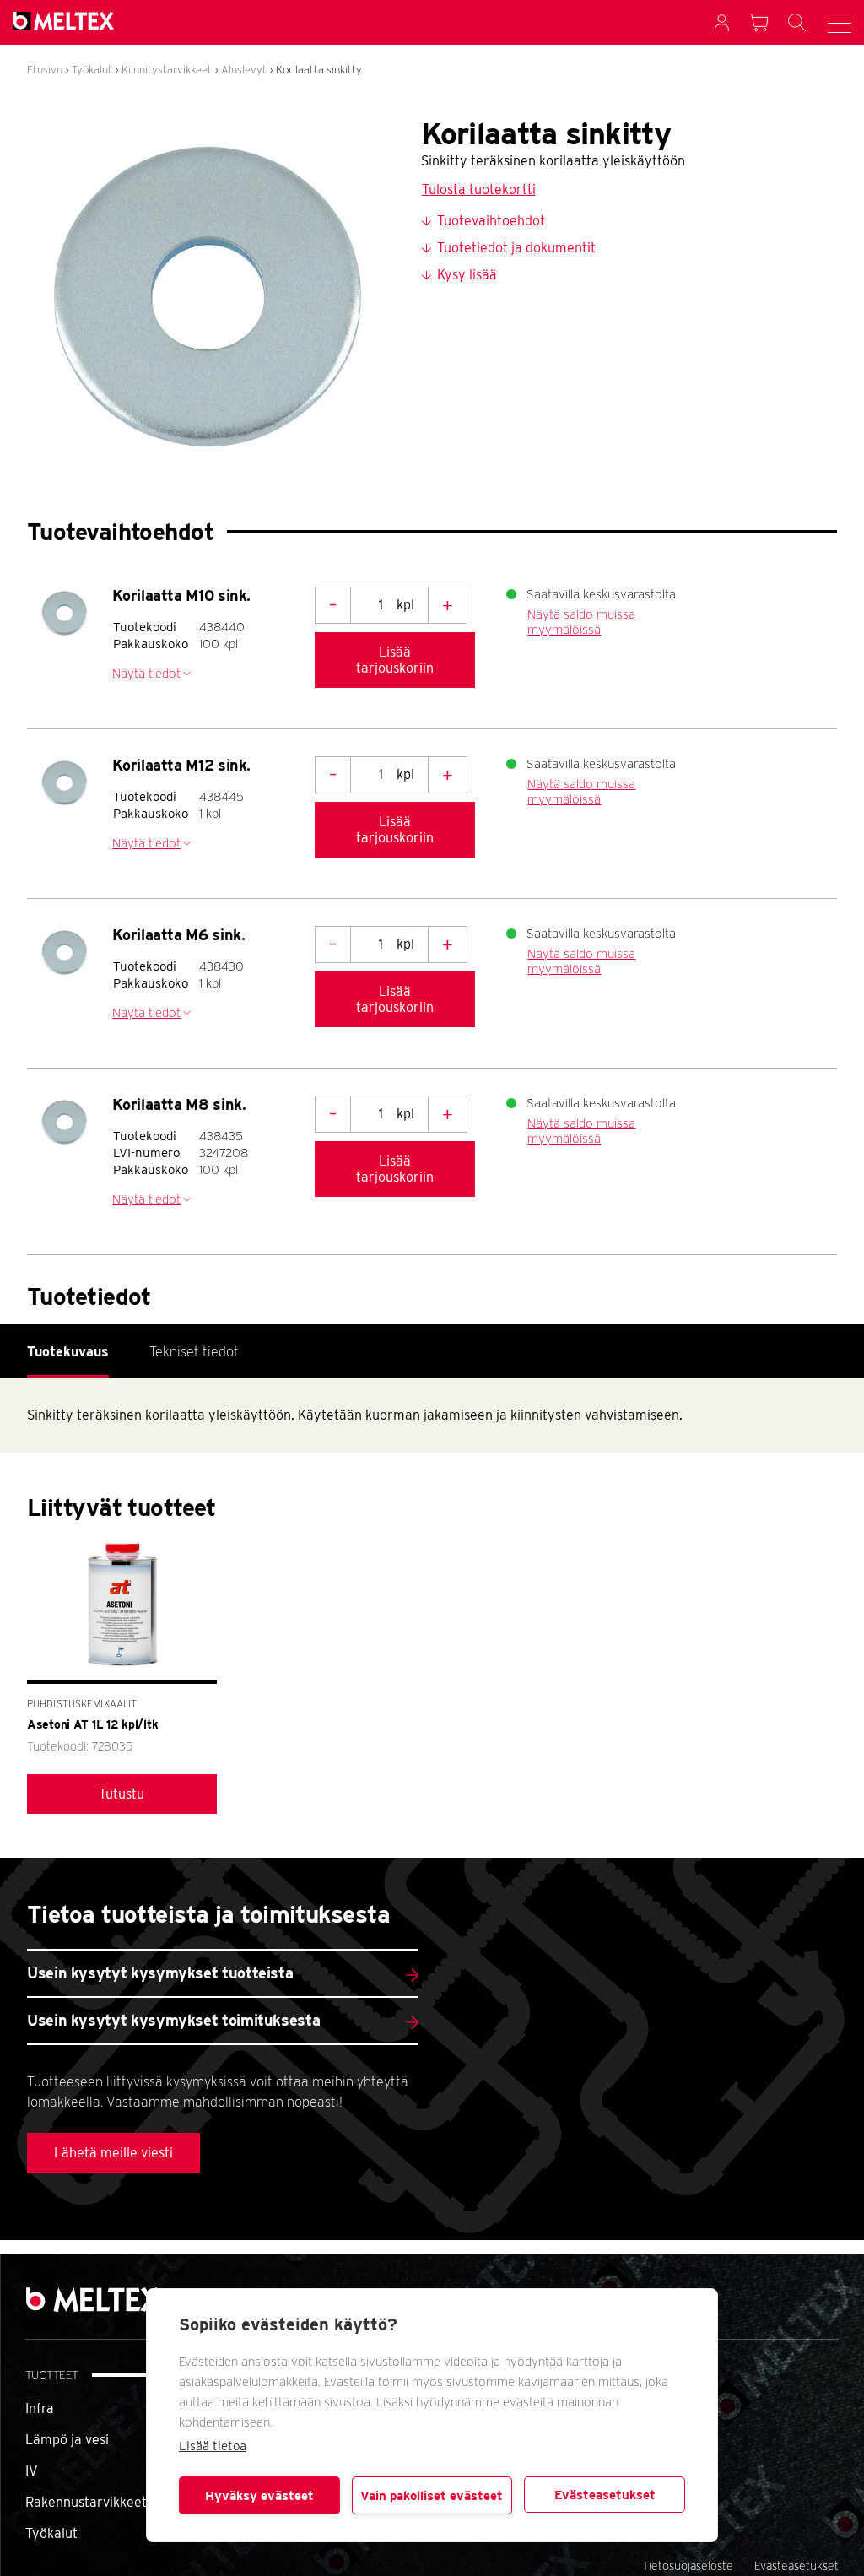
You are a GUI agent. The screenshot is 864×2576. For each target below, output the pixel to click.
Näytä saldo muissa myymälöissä (581, 622)
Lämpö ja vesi (67, 2440)
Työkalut (92, 70)
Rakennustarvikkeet (86, 2502)
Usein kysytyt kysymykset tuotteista (160, 1973)
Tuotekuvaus (68, 1352)
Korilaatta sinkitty (319, 70)
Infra (40, 2408)
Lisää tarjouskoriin (395, 660)
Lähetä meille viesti (113, 2153)
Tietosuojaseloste (688, 2566)
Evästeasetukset (605, 2495)
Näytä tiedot (146, 674)
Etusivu (45, 70)
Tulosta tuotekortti (479, 189)
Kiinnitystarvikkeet (167, 70)
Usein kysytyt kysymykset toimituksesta (173, 2020)
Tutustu (121, 1794)
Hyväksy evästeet (259, 2496)
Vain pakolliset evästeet (432, 2496)
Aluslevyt (244, 70)
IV (32, 2471)
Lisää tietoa (213, 2446)
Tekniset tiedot (194, 1352)
